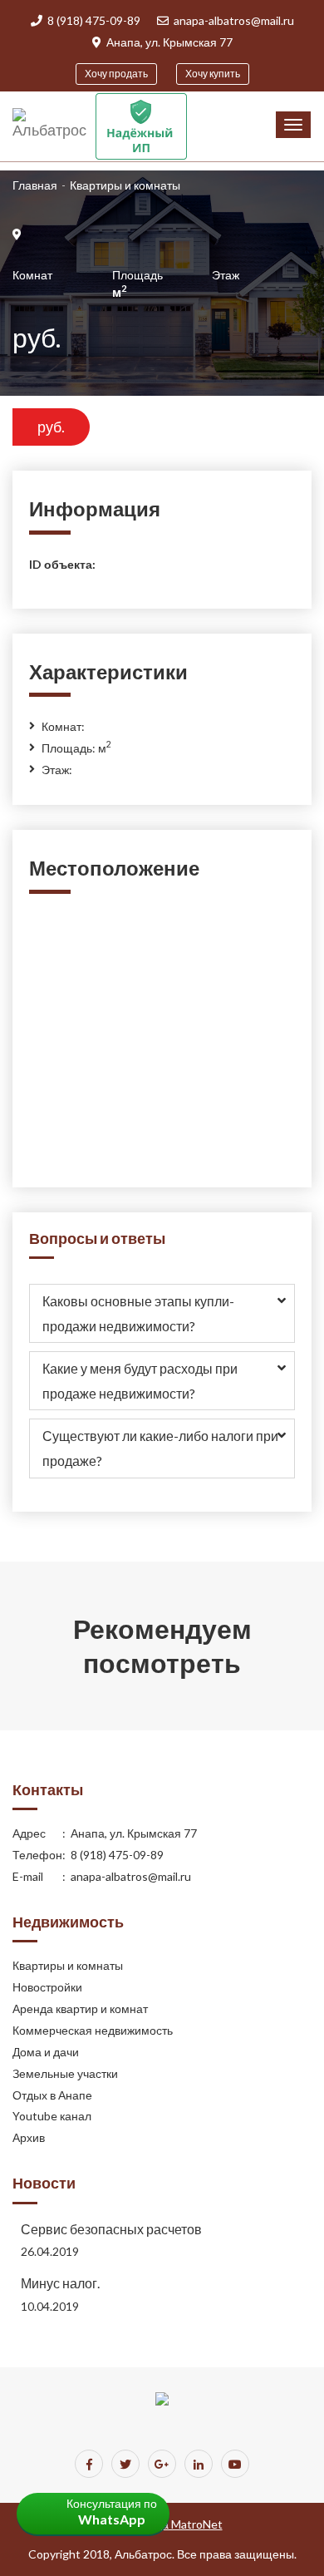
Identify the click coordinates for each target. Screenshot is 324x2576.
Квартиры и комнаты (68, 1965)
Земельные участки (65, 2073)
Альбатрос (143, 2554)
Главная (35, 185)
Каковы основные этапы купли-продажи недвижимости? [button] (138, 1313)
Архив (29, 2137)
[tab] (162, 1313)
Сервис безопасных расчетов (111, 2229)
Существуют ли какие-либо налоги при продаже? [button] (160, 1448)
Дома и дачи (46, 2052)
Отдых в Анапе (52, 2095)
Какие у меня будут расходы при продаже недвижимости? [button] (140, 1381)
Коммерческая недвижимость (93, 2030)
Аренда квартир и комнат (80, 2008)
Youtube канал (52, 2116)
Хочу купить (213, 74)
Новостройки (47, 1987)
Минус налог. (60, 2283)
